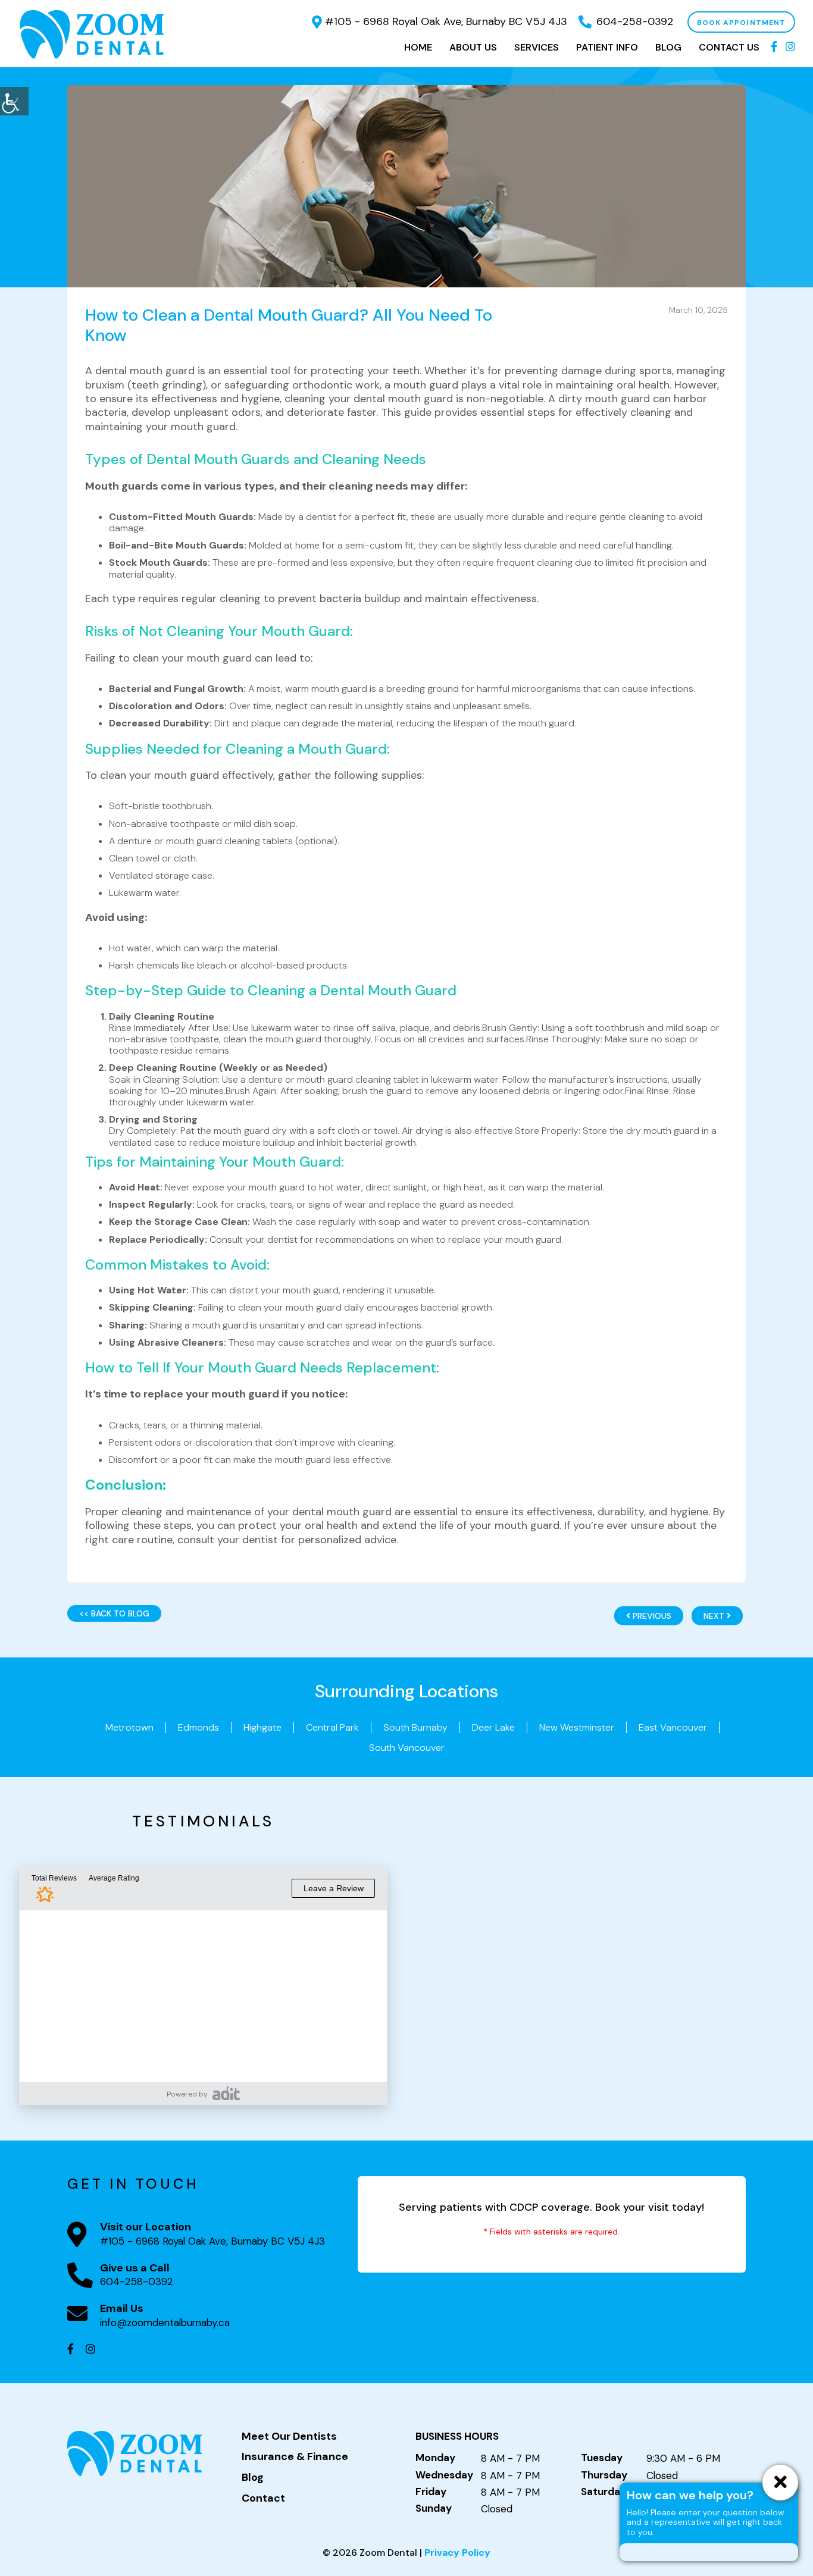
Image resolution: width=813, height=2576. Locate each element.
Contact (263, 2499)
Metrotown (129, 1727)
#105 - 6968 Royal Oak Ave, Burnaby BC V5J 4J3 (446, 21)
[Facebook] (774, 48)
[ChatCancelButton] (780, 2483)
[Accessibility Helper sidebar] (14, 101)
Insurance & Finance (295, 2457)
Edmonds (198, 1727)
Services (537, 47)
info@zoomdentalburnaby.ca (165, 2323)
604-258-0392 (635, 21)
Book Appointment (741, 23)
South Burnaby (415, 1727)
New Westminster (577, 1727)
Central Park (332, 1727)
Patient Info (607, 47)
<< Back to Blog (114, 1613)
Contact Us (729, 47)
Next (715, 1616)
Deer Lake (493, 1727)
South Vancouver (407, 1748)
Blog (668, 47)
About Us (473, 47)
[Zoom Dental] (92, 34)
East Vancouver (673, 1727)
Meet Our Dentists (289, 2437)
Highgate (262, 1727)
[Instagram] (790, 48)
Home (418, 47)
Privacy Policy (457, 2553)
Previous (651, 1616)
